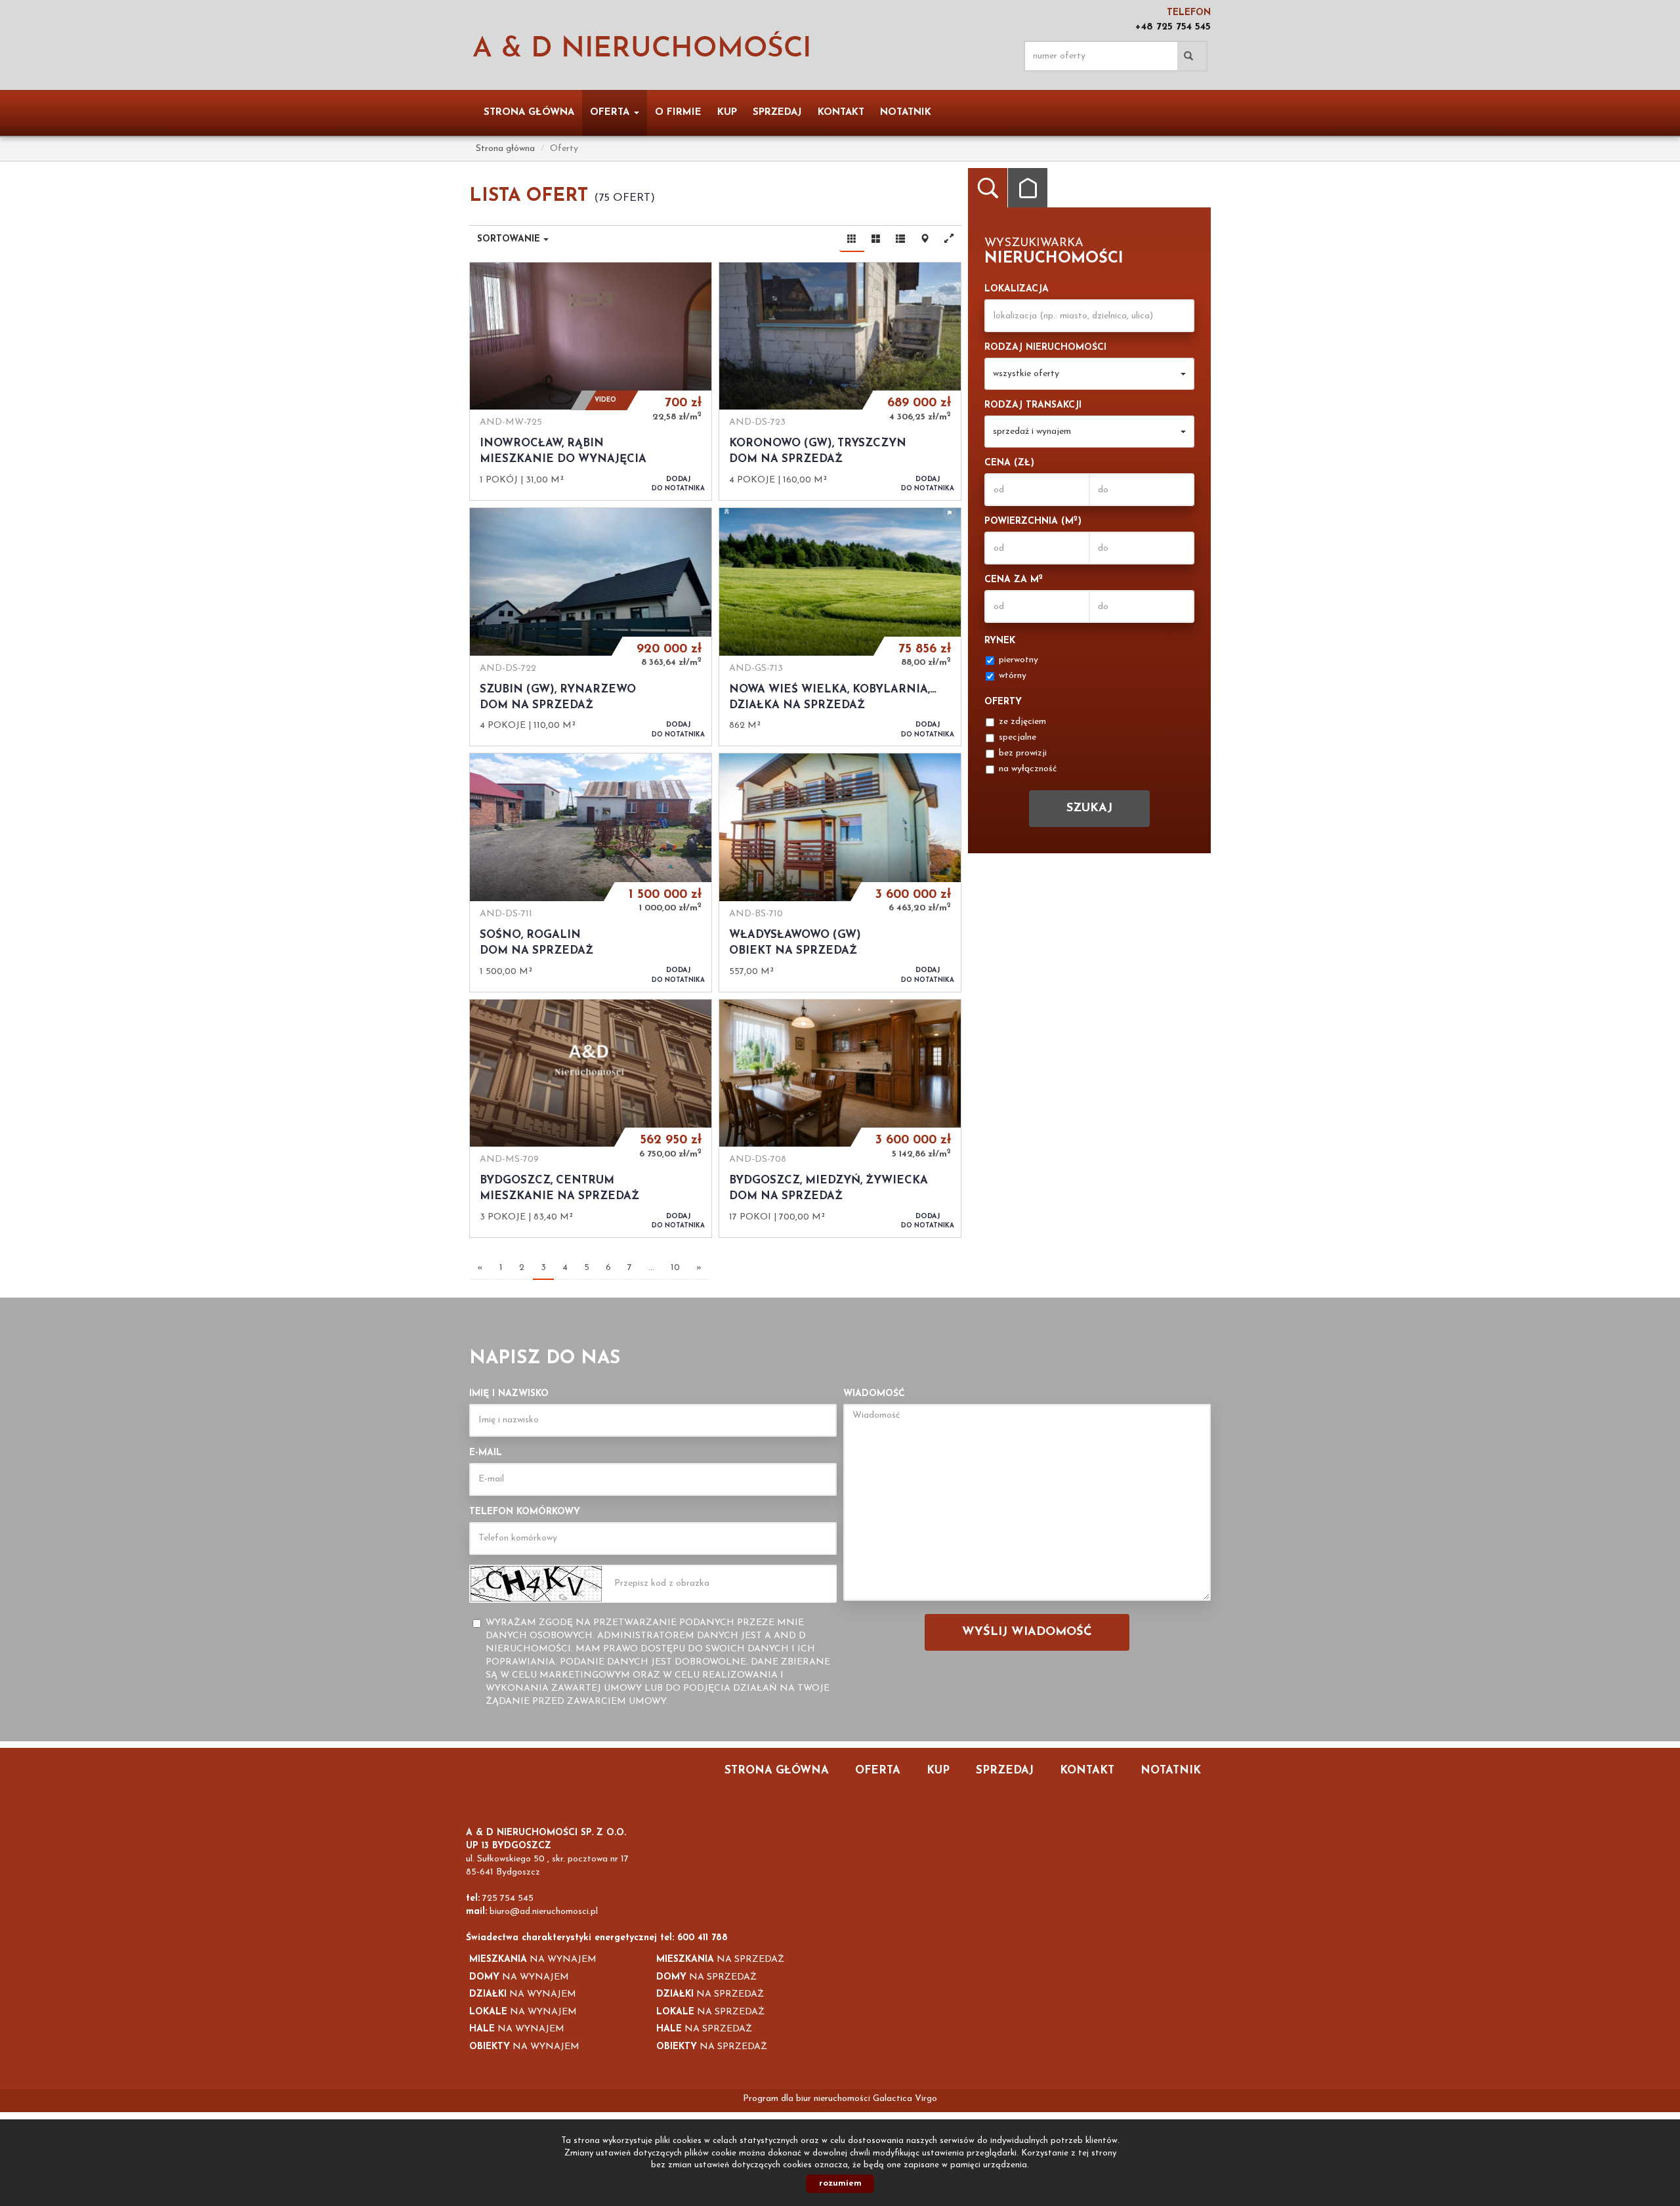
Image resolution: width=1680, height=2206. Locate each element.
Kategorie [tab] (1028, 188)
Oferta (878, 1771)
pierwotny (1018, 660)
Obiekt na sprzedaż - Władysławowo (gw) (840, 872)
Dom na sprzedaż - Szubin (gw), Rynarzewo (591, 627)
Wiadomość (874, 1394)
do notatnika (678, 484)
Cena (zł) (1009, 463)
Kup (727, 113)
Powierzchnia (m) (1033, 521)
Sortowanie (510, 239)
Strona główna (529, 113)
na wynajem (533, 1960)
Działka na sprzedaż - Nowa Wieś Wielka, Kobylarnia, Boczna (840, 627)
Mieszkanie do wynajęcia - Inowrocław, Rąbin (591, 381)
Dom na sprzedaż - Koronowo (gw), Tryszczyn (840, 381)
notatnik (906, 113)
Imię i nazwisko (509, 1394)
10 (675, 1268)
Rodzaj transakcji (1033, 405)
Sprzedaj (777, 113)
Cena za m (1014, 579)
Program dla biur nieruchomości (808, 2099)
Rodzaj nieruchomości (1045, 348)
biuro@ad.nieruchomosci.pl (544, 1912)
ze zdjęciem (1022, 722)
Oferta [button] (611, 113)
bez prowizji (1023, 753)
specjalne (1018, 737)
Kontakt (841, 113)
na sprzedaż (720, 1960)
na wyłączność (1028, 769)
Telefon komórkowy (525, 1512)
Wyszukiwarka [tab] (988, 188)
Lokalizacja (1017, 289)
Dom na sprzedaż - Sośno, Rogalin (591, 872)
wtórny (1013, 676)
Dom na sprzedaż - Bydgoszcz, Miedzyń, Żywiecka (840, 1118)
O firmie (678, 113)
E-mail (486, 1453)
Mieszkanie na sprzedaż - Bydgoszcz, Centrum (591, 1118)
